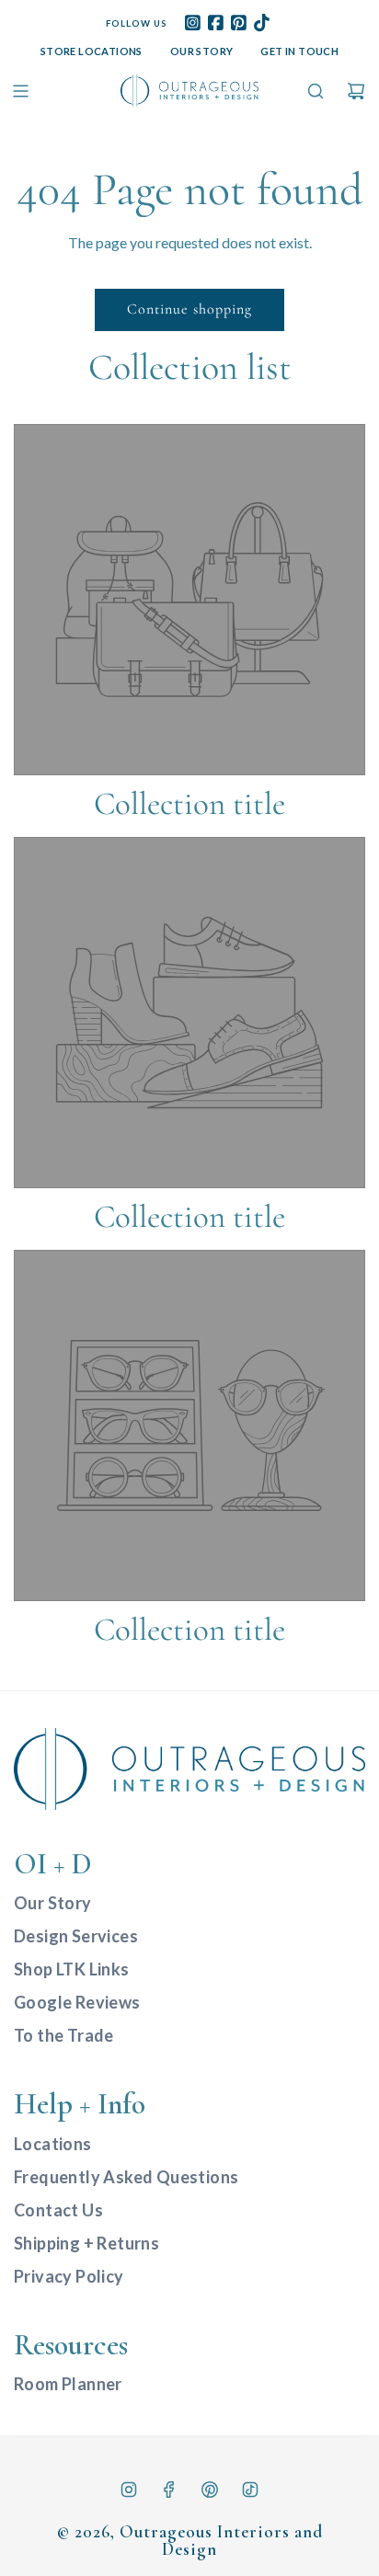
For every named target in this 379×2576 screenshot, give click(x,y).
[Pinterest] (210, 2490)
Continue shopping (189, 309)
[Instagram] (129, 2490)
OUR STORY (202, 51)
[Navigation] (20, 91)
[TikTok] (250, 2490)
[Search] (316, 91)
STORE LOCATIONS (92, 51)
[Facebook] (169, 2490)
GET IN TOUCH (299, 51)
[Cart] (356, 91)
